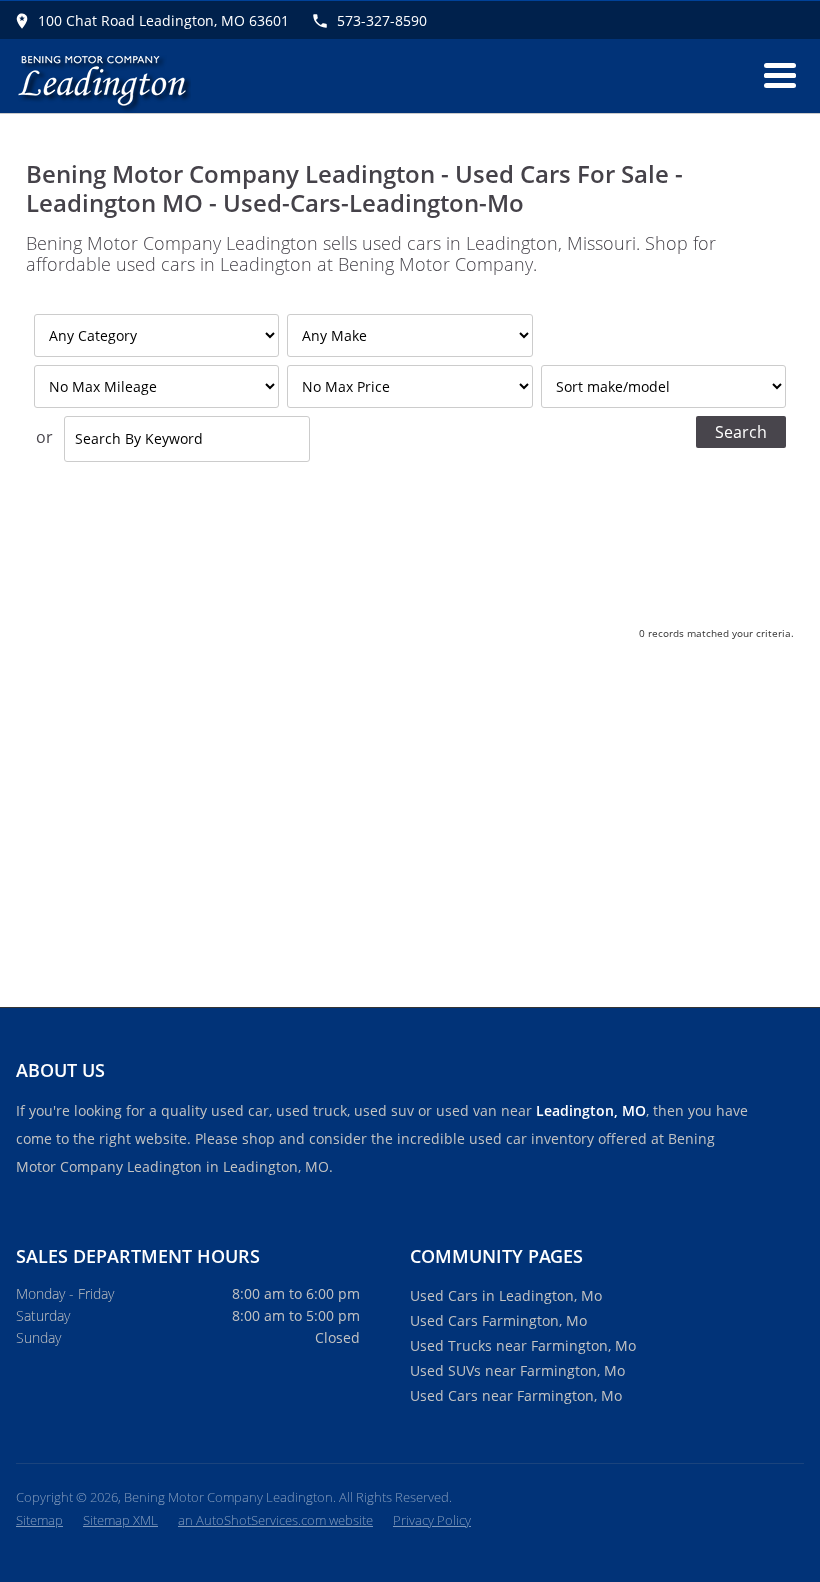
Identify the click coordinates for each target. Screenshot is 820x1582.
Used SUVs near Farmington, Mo (517, 1370)
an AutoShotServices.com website (275, 1520)
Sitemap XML (120, 1520)
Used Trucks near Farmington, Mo (523, 1345)
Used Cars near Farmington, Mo (516, 1395)
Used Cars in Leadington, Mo (506, 1295)
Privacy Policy (432, 1520)
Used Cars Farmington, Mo (498, 1320)
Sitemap (39, 1520)
